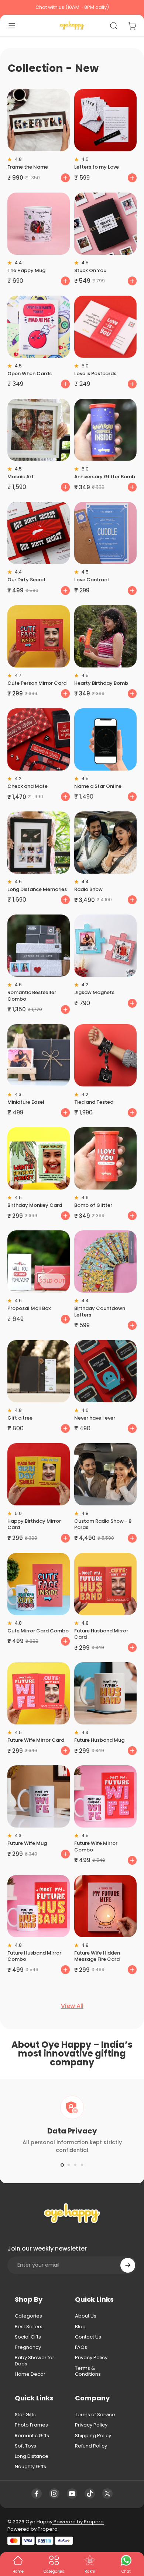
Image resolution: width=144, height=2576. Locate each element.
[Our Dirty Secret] (39, 533)
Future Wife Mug (27, 1843)
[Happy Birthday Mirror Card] (39, 1474)
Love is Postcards (95, 373)
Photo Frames (31, 2425)
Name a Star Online (98, 786)
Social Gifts (28, 2337)
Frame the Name (28, 167)
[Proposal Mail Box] (39, 1261)
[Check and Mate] (39, 739)
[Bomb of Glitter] (105, 1158)
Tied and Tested (94, 1102)
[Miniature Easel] (39, 1055)
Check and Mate (28, 786)
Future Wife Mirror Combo (96, 1846)
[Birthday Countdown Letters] (105, 1261)
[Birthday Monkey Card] (39, 1158)
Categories (28, 2316)
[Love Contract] (105, 533)
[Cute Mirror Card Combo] (39, 1584)
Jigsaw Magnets (94, 992)
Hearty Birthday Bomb (101, 683)
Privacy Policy (91, 2358)
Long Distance (32, 2456)
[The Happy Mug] (39, 224)
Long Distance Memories (37, 889)
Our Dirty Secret (27, 580)
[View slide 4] (82, 2165)
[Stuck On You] (105, 224)
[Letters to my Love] (105, 120)
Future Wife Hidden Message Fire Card (97, 1956)
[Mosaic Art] (39, 430)
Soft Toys (25, 2446)
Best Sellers (29, 2327)
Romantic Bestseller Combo (32, 995)
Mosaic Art (20, 477)
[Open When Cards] (39, 327)
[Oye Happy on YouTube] (72, 2494)
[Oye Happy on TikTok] (90, 2494)
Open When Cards (30, 373)
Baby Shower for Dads (35, 2361)
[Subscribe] (128, 2265)
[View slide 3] (75, 2165)
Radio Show (88, 889)
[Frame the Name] (39, 120)
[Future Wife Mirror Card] (39, 1693)
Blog (80, 2327)
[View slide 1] (62, 2165)
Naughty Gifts (30, 2467)
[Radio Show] (105, 843)
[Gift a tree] (39, 1371)
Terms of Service (95, 2415)
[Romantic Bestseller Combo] (39, 946)
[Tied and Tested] (105, 1055)
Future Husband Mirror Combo (34, 1956)
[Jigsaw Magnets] (105, 946)
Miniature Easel (26, 1102)
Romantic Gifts (32, 2436)
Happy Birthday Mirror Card (34, 1524)
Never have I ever (95, 1418)
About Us (86, 2316)
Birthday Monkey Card (35, 1205)
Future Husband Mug (99, 1740)
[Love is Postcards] (105, 327)
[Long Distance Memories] (39, 843)
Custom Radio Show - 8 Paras (103, 1524)
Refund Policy (91, 2446)
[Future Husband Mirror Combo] (39, 1906)
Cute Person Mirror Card (37, 683)
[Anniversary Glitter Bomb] (105, 430)
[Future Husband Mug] (105, 1693)
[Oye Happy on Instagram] (54, 2494)
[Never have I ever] (105, 1371)
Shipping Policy (93, 2436)
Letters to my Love (97, 167)
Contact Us (88, 2337)
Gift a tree (20, 1418)
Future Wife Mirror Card (36, 1740)
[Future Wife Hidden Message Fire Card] (105, 1906)
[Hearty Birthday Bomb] (105, 636)
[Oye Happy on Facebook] (37, 2494)
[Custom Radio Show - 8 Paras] (105, 1474)
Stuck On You (90, 270)
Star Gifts (25, 2415)
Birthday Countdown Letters (100, 1311)
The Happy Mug (26, 270)
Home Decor (30, 2374)
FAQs (81, 2347)
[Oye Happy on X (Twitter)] (107, 2494)
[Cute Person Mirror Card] (39, 636)
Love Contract (92, 580)
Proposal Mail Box (29, 1308)
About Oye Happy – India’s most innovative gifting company (72, 2053)
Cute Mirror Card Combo (38, 1631)
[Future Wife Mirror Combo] (105, 1796)
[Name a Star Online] (105, 739)
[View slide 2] (69, 2165)
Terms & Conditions (88, 2371)
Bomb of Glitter (93, 1205)
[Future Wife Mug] (39, 1796)
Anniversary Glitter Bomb (105, 477)
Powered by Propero (78, 2522)
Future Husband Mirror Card (101, 1634)
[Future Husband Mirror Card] (105, 1584)
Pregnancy (28, 2347)
